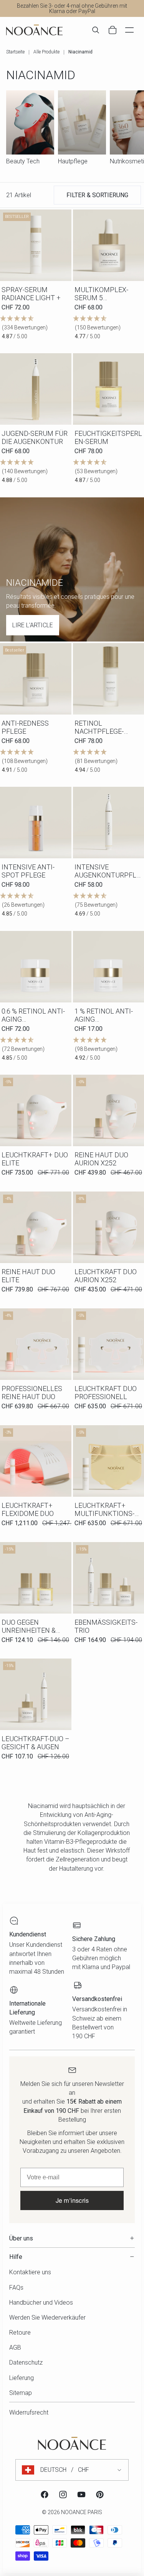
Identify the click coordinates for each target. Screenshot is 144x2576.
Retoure (20, 2333)
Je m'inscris (72, 2200)
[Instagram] (63, 2495)
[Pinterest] (100, 2495)
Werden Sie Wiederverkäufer (47, 2318)
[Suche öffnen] (96, 30)
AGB (15, 2347)
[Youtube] (81, 2495)
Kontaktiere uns (30, 2272)
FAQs (16, 2288)
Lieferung (22, 2378)
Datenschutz (26, 2362)
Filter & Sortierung (97, 195)
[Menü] (129, 30)
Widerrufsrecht (29, 2412)
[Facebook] (45, 2495)
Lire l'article (33, 625)
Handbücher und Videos (41, 2303)
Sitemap (21, 2393)
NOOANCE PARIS (82, 2512)
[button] (36, 328)
